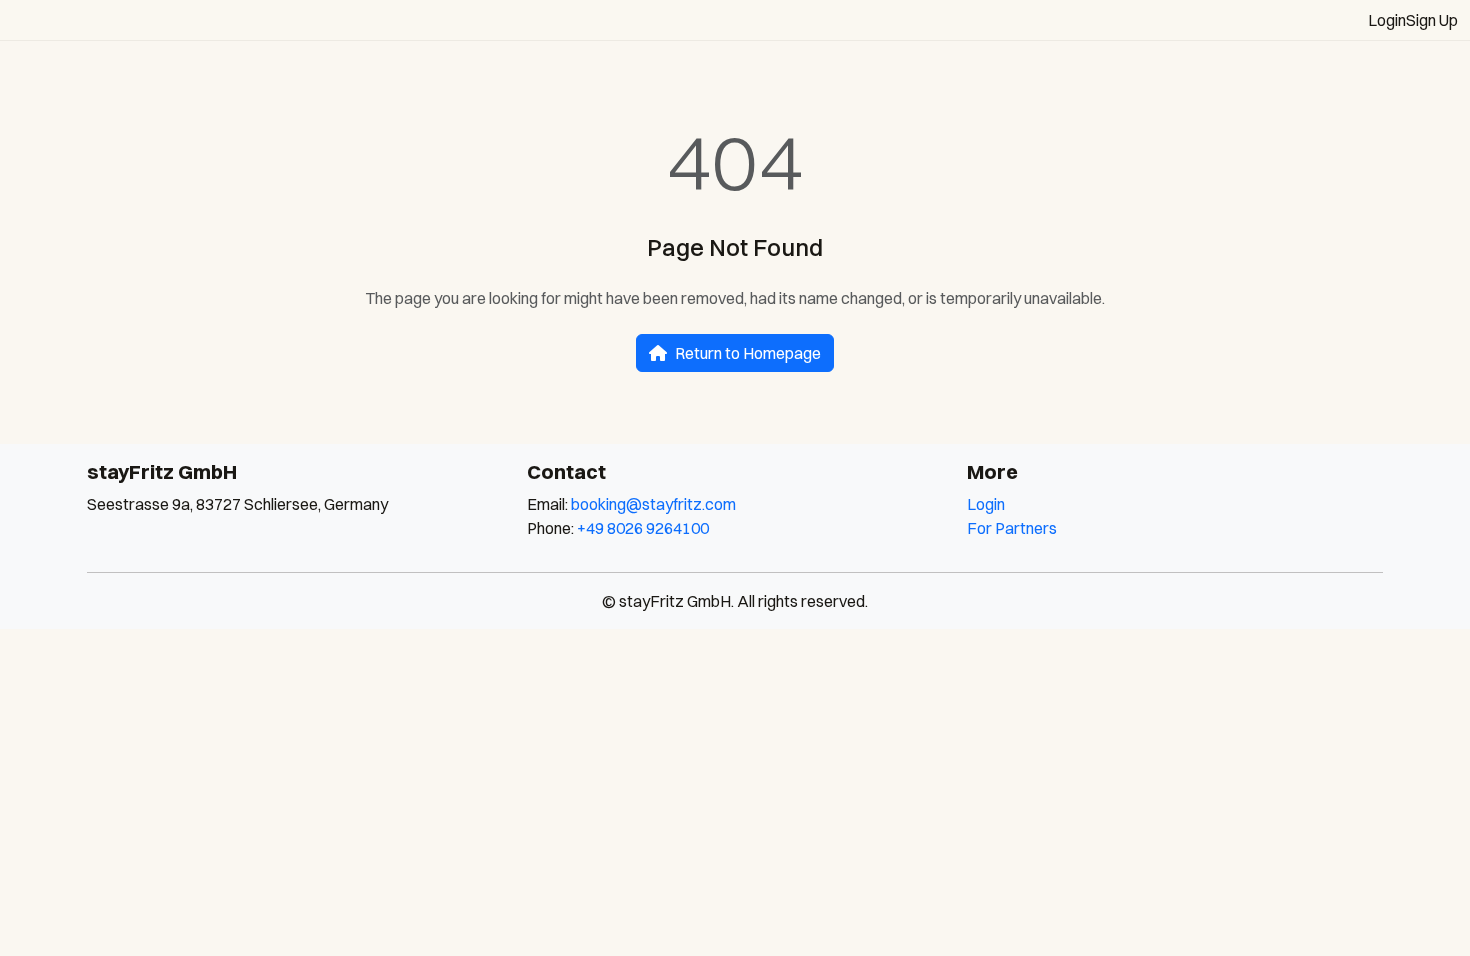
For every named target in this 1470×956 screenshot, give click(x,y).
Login (1387, 20)
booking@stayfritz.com (653, 504)
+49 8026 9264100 (643, 528)
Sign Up (1432, 20)
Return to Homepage (748, 353)
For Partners (1012, 528)
